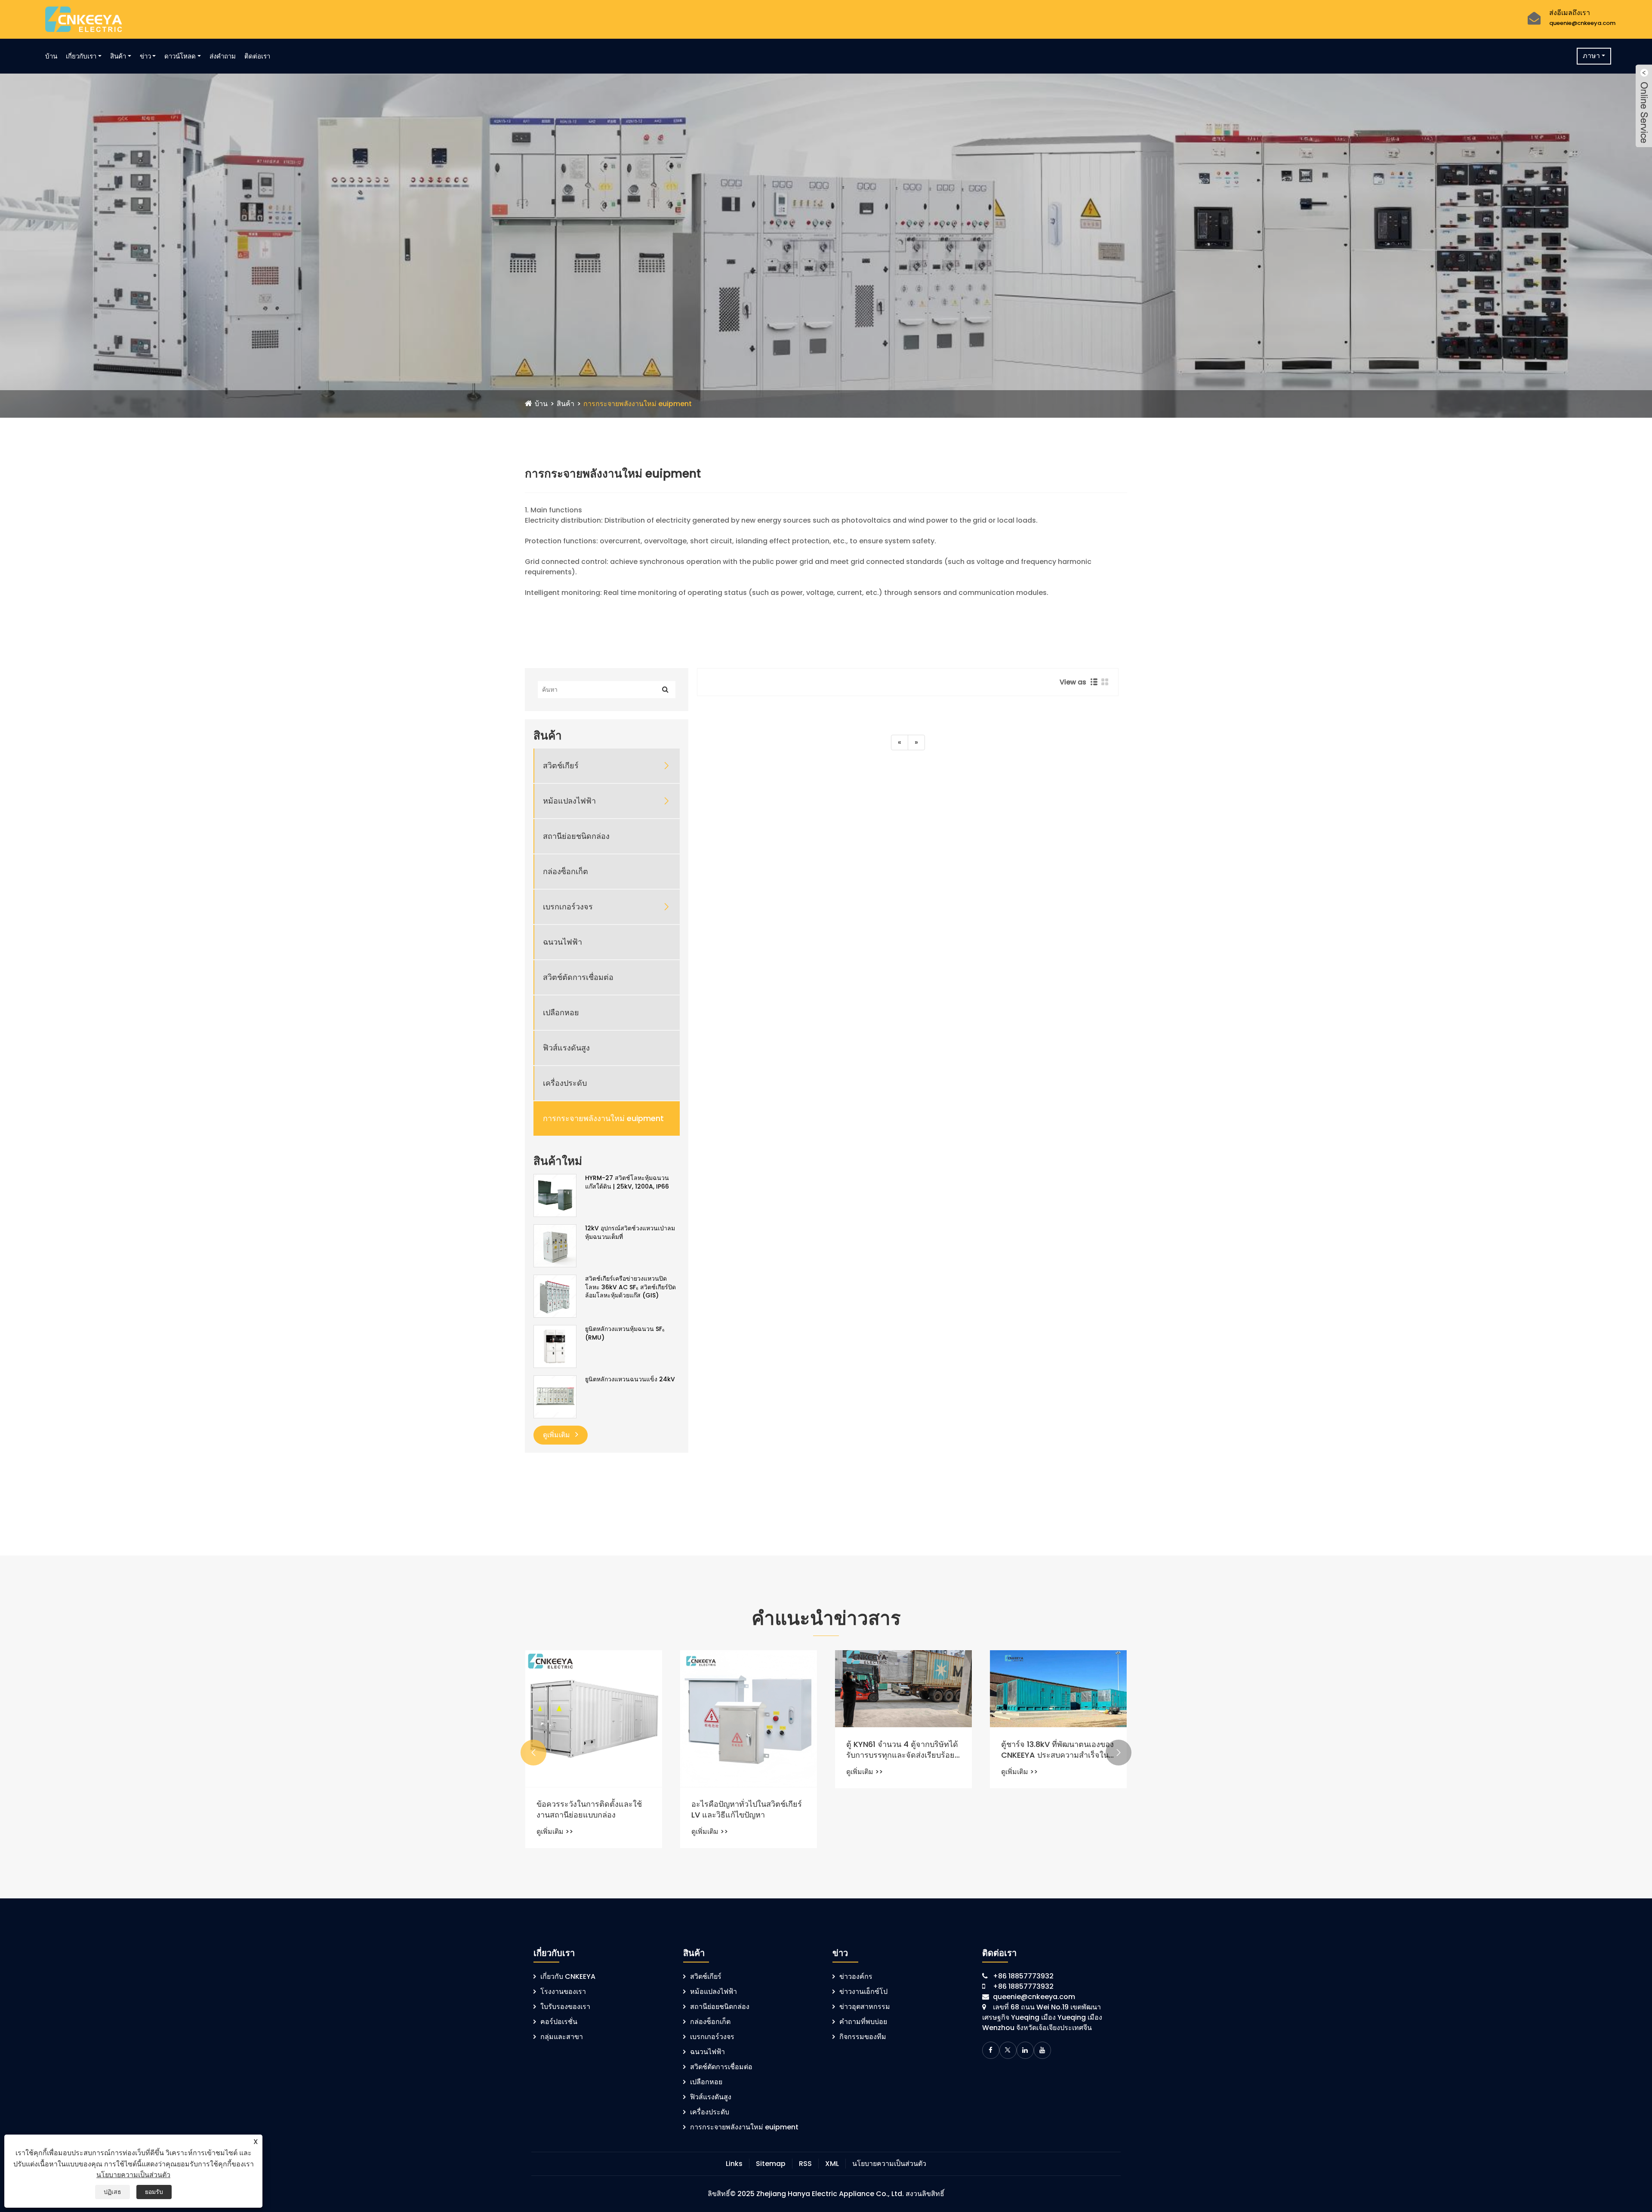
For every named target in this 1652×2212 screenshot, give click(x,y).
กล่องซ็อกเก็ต (566, 871)
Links (734, 2164)
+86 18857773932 (1023, 1976)
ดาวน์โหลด (180, 56)
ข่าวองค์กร (856, 1976)
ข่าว (145, 56)
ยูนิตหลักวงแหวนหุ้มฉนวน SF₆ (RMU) (625, 1333)
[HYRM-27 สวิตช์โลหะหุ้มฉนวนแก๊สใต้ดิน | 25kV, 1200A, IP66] (555, 1195)
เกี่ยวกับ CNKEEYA (568, 1976)
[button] (533, 1753)
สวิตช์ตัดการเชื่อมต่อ (578, 977)
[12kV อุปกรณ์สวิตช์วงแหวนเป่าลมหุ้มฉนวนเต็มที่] (555, 1245)
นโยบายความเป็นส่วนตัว (889, 2164)
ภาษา (1591, 56)
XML (832, 2164)
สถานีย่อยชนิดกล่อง (576, 836)
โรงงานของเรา (563, 1992)
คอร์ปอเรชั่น (559, 2022)
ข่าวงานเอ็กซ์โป (863, 1992)
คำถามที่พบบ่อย (863, 2022)
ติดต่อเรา (257, 56)
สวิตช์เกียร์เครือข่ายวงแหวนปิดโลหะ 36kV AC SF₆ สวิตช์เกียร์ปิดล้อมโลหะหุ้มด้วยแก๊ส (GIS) (630, 1287)
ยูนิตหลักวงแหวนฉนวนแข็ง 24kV (630, 1379)
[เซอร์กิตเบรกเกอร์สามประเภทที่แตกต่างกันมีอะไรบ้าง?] (594, 1704)
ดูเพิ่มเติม (557, 1435)
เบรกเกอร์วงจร (568, 907)
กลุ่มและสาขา (562, 2037)
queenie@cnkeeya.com (1582, 23)
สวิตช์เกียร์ (561, 766)
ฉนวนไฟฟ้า (562, 942)
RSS (805, 2164)
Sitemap (771, 2164)
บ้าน (51, 56)
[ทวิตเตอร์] (1008, 2050)
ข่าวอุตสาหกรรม (865, 2007)
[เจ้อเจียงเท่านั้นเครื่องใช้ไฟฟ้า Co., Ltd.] (84, 19)
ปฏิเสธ (112, 2192)
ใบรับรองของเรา (565, 2007)
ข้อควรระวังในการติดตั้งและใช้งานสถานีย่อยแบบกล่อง (899, 1809)
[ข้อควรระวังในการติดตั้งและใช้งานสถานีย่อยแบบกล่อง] (903, 1719)
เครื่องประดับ (565, 1083)
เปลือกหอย (561, 1012)
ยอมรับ (154, 2192)
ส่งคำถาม (223, 56)
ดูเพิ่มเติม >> (555, 1801)
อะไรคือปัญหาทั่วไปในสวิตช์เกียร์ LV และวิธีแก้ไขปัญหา (1056, 1809)
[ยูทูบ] (1042, 2050)
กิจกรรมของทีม (863, 2037)
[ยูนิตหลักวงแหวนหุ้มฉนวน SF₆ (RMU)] (555, 1346)
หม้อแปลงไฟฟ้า (569, 801)
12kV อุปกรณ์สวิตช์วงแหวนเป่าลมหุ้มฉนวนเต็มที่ (630, 1233)
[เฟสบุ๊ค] (991, 2050)
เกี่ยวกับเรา (81, 56)
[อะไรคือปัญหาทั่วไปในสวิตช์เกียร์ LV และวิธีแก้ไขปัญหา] (1058, 1719)
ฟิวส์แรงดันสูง (566, 1048)
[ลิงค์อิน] (1025, 2050)
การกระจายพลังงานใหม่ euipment (638, 404)
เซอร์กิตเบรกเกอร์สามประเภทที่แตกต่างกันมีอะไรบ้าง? (589, 1779)
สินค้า (118, 56)
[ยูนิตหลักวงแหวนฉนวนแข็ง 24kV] (555, 1396)
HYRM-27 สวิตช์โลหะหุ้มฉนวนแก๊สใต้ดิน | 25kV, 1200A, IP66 (627, 1182)
